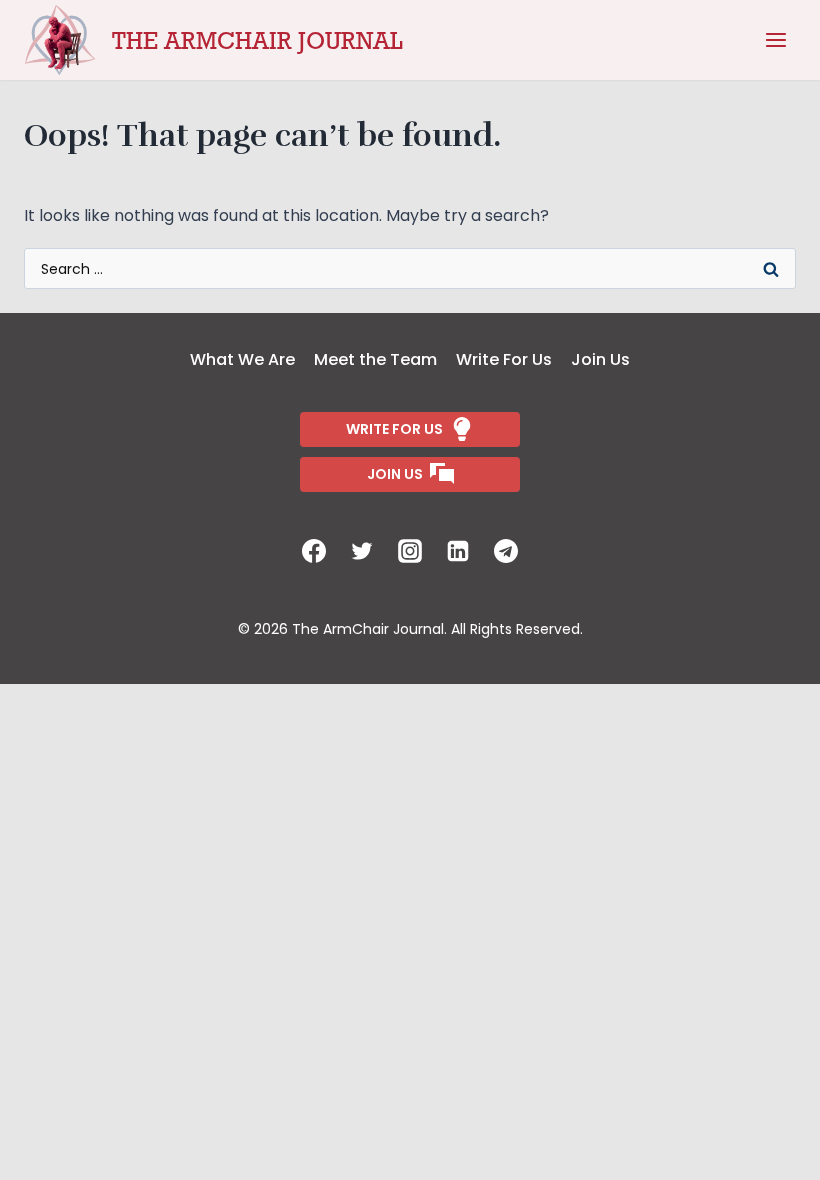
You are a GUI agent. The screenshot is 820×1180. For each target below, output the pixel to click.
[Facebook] (314, 551)
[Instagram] (410, 551)
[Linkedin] (458, 551)
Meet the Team (375, 359)
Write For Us (504, 359)
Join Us (600, 359)
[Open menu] (776, 40)
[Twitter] (362, 551)
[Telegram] (506, 551)
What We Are (242, 359)
